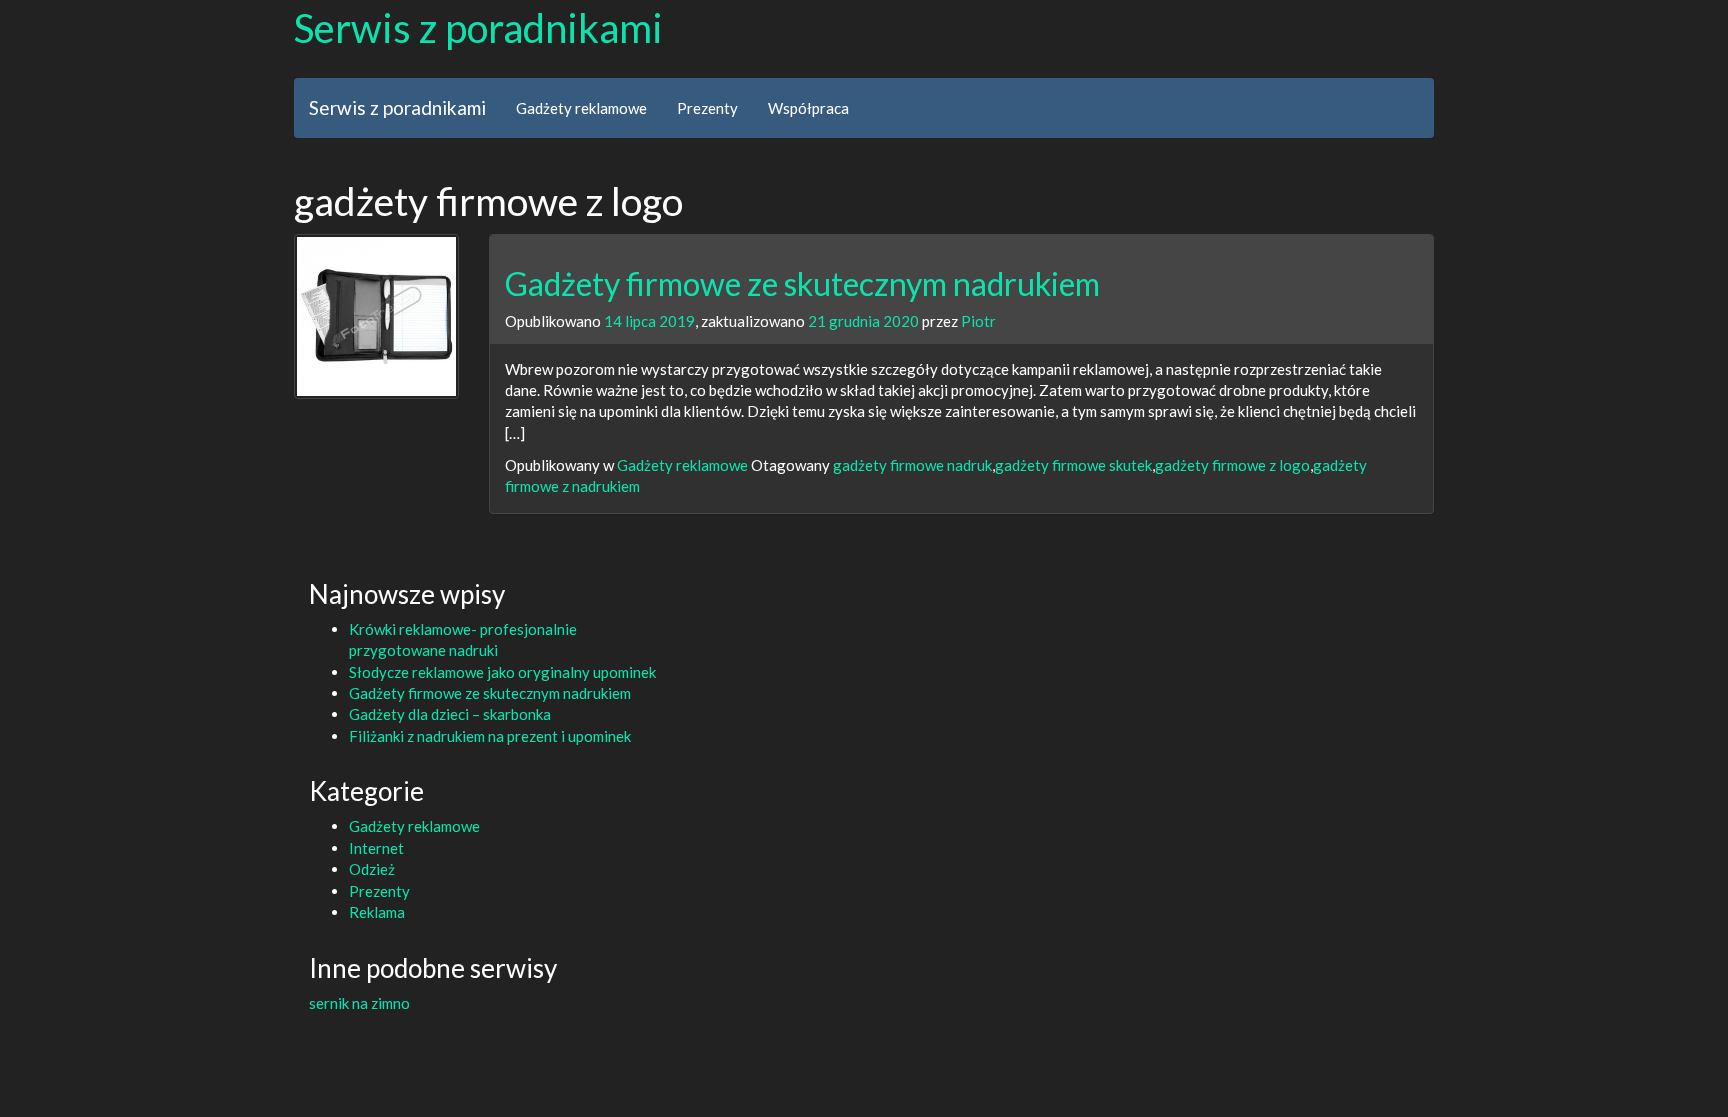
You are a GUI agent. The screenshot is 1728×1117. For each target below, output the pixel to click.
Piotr (978, 321)
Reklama (377, 912)
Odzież (372, 869)
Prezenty (707, 108)
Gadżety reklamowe (581, 108)
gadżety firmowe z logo (1232, 465)
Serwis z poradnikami (478, 28)
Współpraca (808, 108)
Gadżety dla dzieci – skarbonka (450, 714)
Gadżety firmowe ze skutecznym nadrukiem (802, 283)
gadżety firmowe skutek (1073, 465)
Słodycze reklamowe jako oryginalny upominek (502, 672)
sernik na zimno (359, 1003)
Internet (376, 848)
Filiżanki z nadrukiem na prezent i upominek (490, 736)
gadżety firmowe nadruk (912, 465)
